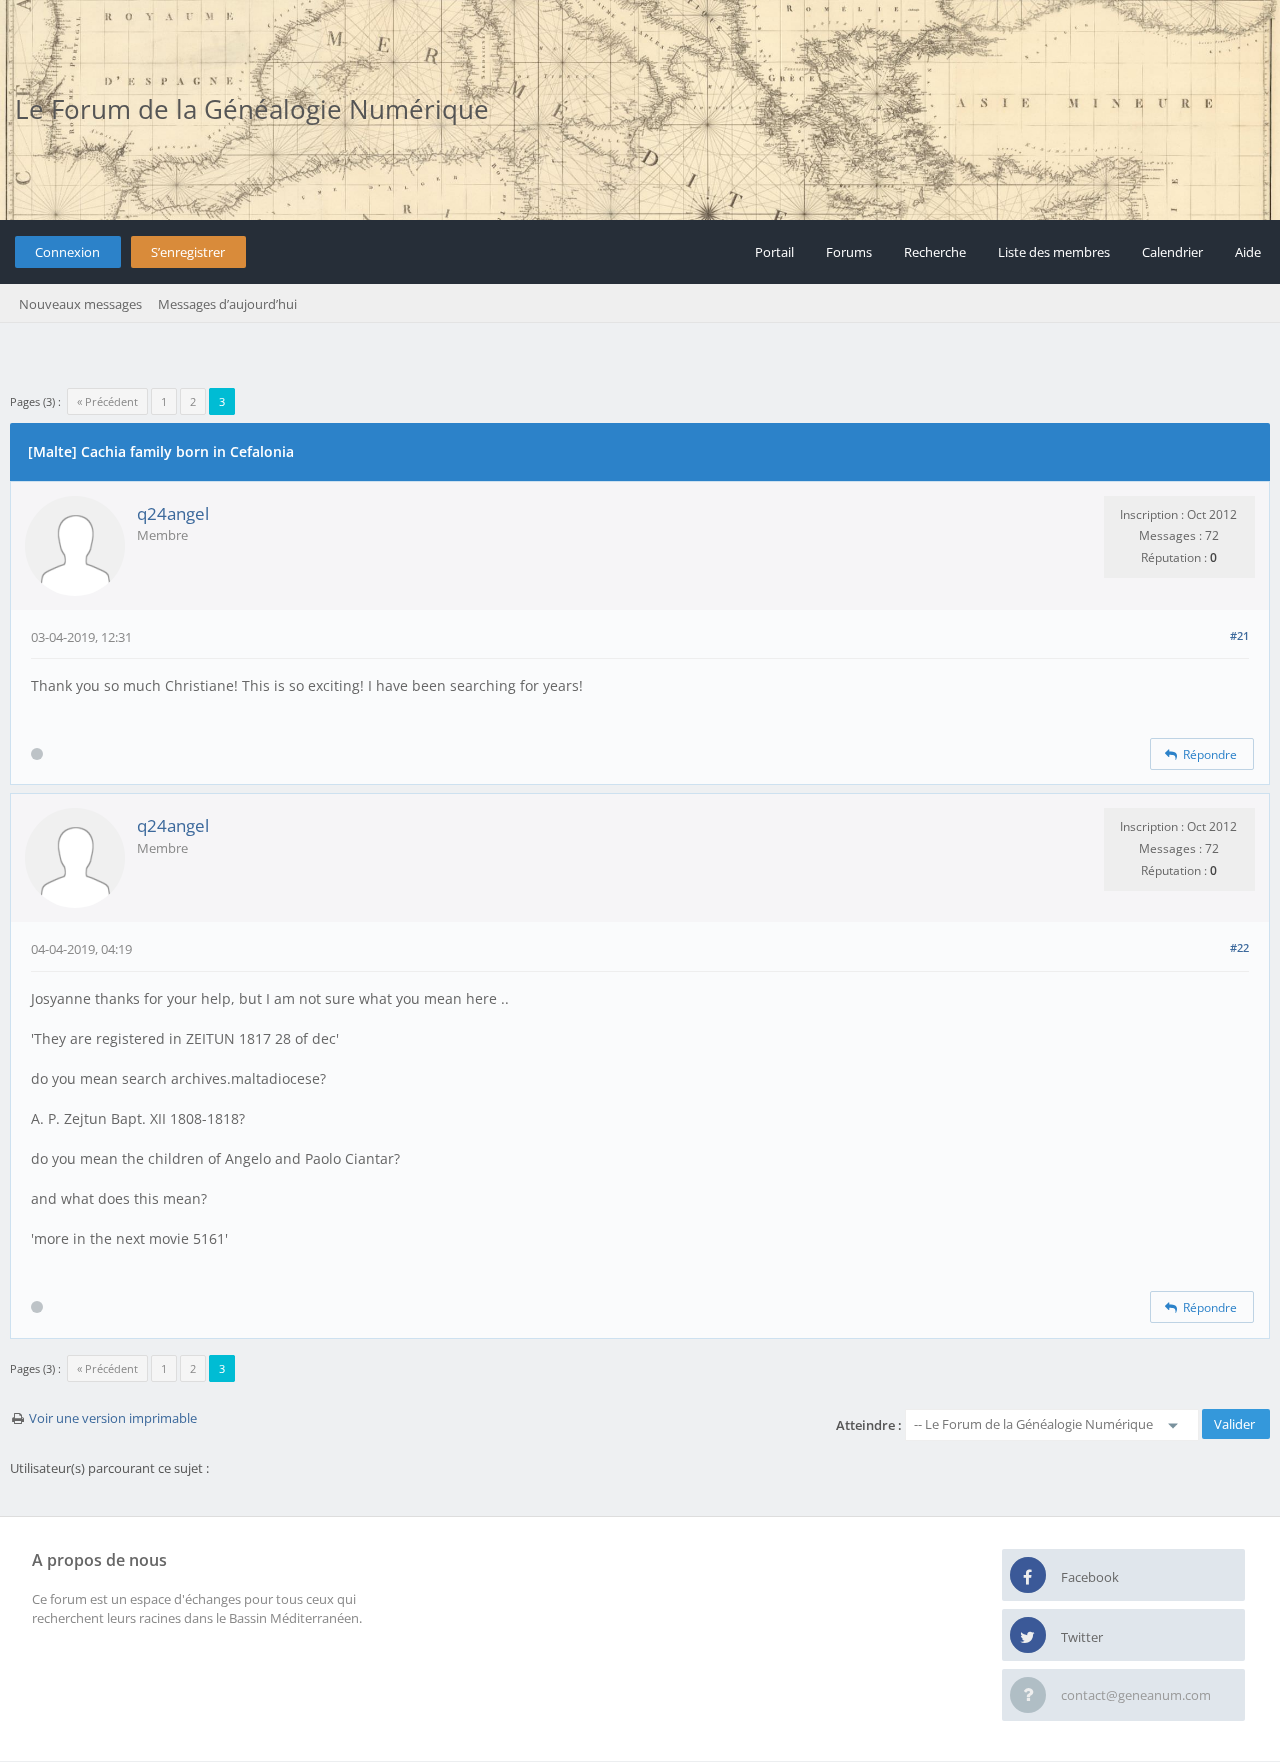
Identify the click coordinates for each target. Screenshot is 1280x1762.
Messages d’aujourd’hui (227, 304)
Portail (774, 252)
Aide (1248, 252)
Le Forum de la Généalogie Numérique (252, 109)
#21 (1239, 635)
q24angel (173, 513)
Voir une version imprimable (113, 1418)
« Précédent (107, 401)
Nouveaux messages (80, 304)
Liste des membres (1054, 252)
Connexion (67, 252)
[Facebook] (1028, 1576)
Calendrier (1172, 252)
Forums (849, 252)
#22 (1239, 947)
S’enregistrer (188, 252)
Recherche (935, 252)
